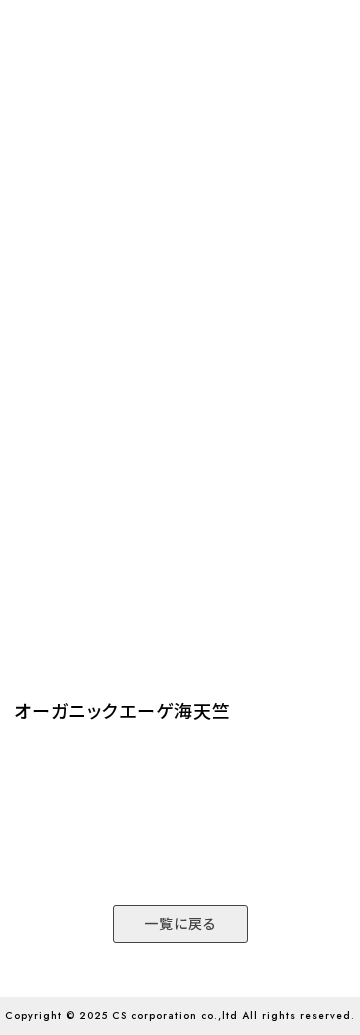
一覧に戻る (180, 924)
